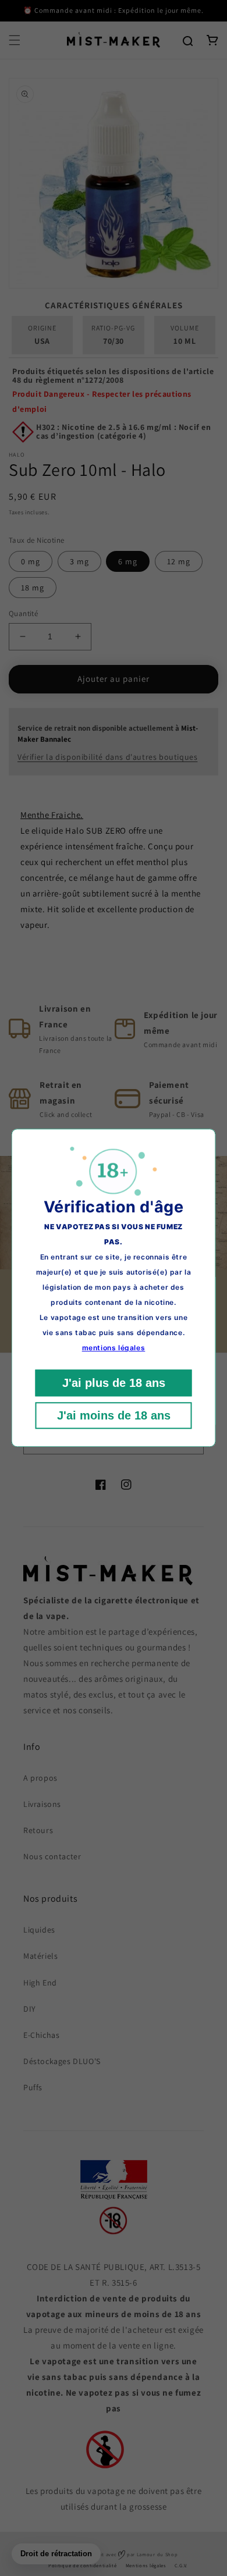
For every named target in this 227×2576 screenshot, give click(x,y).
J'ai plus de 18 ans (114, 1383)
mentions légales (114, 1348)
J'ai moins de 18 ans (114, 1416)
